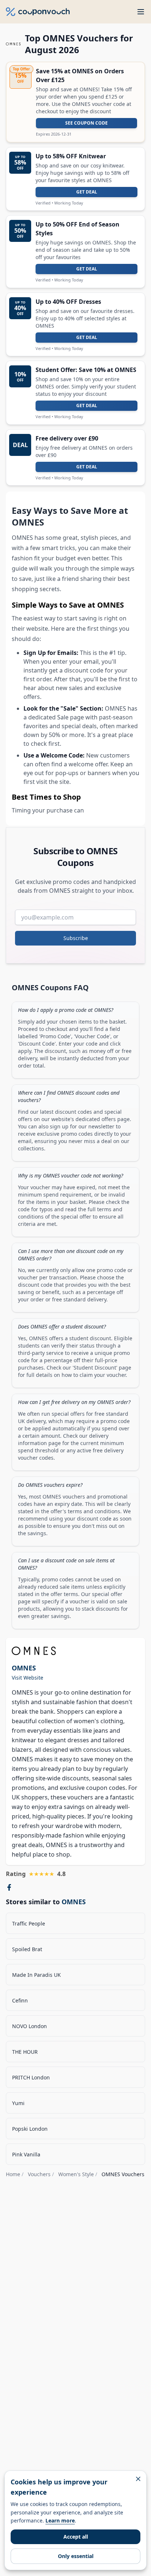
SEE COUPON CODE (86, 123)
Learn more (60, 2520)
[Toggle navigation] (141, 12)
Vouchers (39, 2174)
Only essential (76, 2556)
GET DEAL (87, 192)
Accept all (76, 2537)
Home (13, 2174)
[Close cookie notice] (138, 2479)
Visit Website (27, 1678)
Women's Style (76, 2174)
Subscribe (76, 938)
